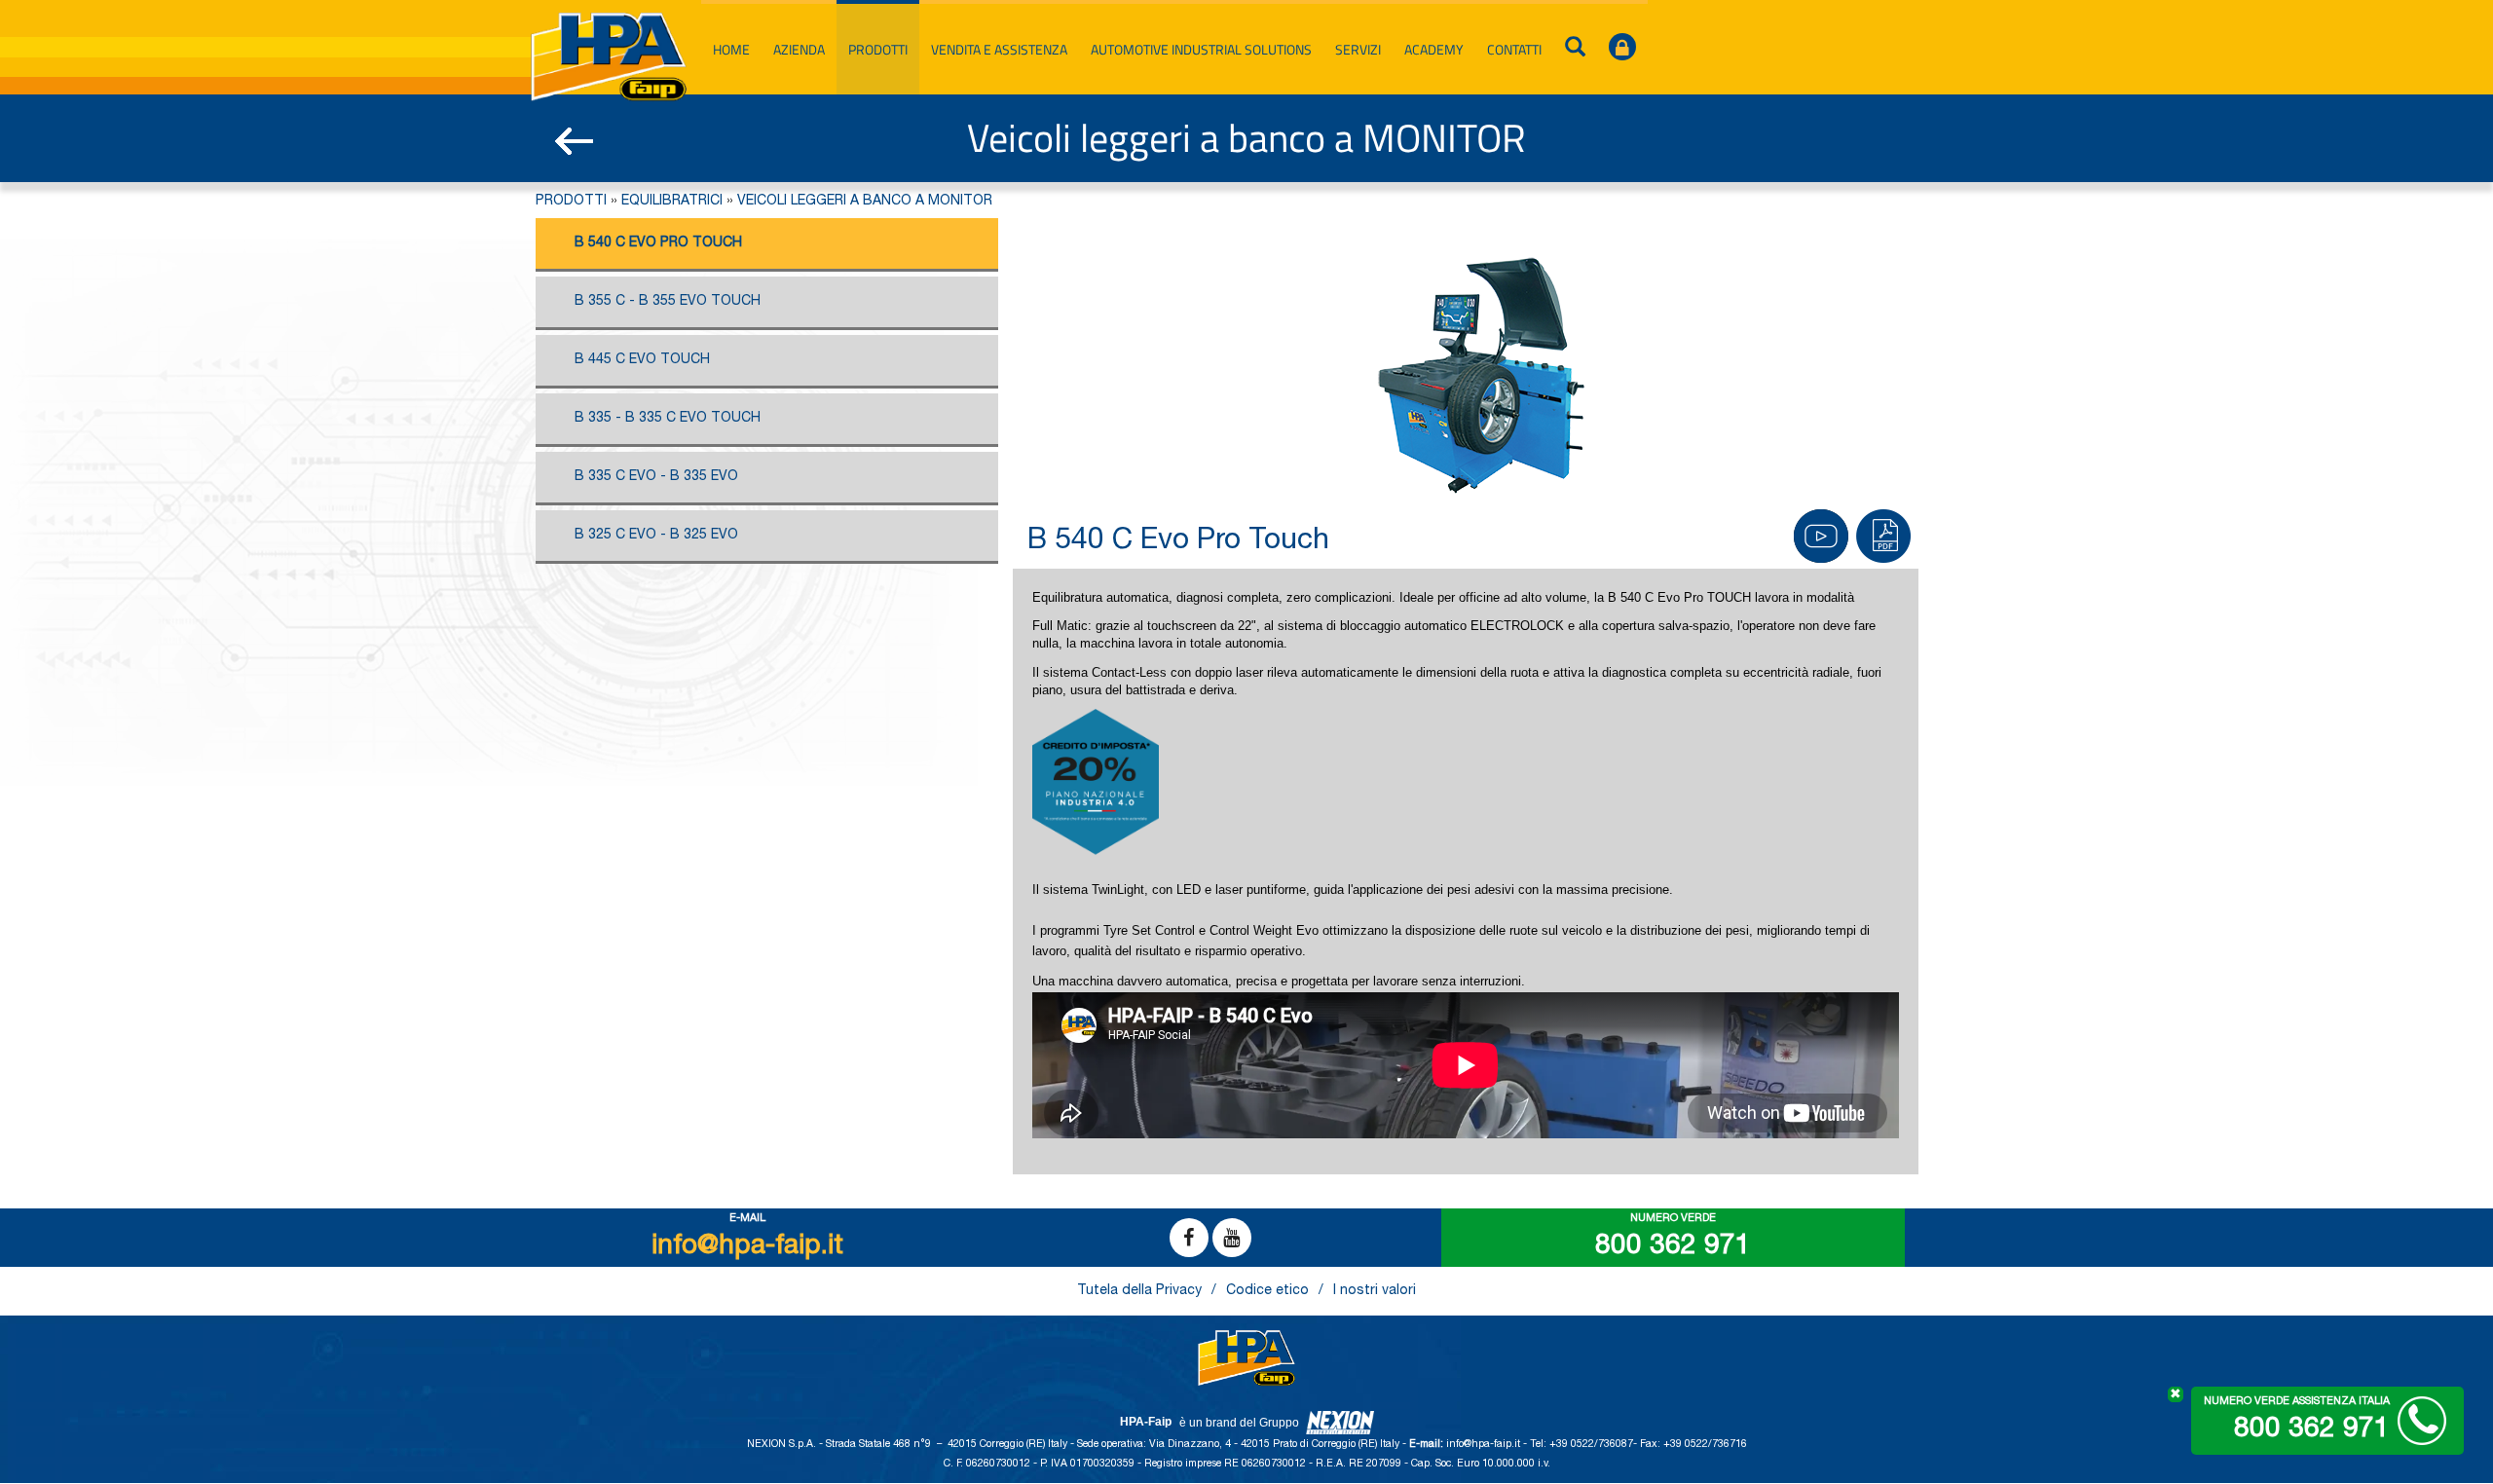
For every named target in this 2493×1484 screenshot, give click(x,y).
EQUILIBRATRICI (672, 202)
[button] (1884, 541)
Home (731, 49)
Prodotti (878, 49)
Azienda (799, 49)
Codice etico (1267, 1291)
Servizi (1358, 49)
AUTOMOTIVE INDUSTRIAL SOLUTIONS (1201, 49)
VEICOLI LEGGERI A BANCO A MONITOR (865, 202)
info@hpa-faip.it (1485, 1445)
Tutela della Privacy (1139, 1291)
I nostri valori (1375, 1291)
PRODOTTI (571, 202)
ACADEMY (1434, 49)
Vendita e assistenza (999, 49)
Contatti (1514, 49)
